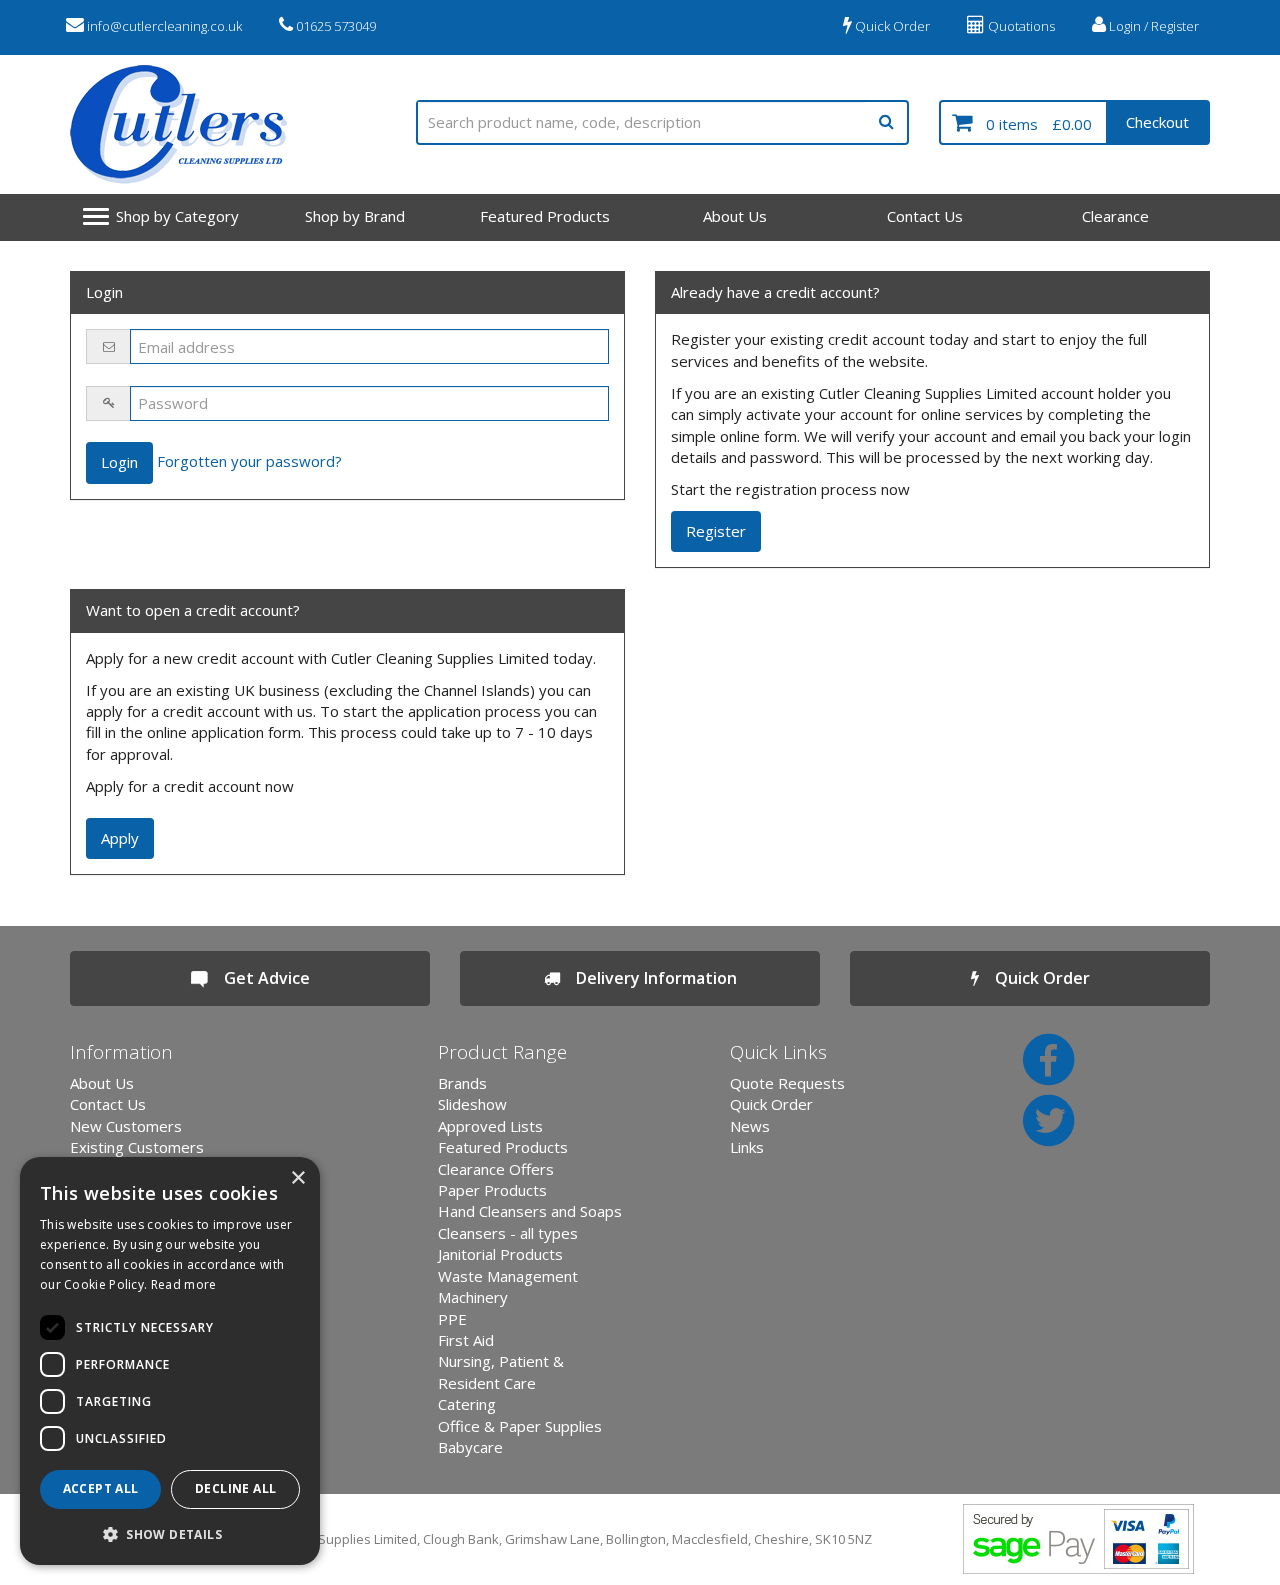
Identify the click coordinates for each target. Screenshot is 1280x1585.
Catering (467, 1404)
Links (747, 1147)
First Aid (466, 1340)
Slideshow (472, 1104)
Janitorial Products (500, 1254)
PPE (452, 1319)
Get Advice (259, 978)
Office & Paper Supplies (520, 1426)
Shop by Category (177, 216)
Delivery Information (648, 978)
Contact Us (925, 216)
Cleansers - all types (508, 1233)
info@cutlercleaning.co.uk (163, 26)
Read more (184, 1284)
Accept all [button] (101, 1488)
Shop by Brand (355, 216)
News (750, 1126)
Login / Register (1152, 26)
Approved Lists (490, 1126)
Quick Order (891, 26)
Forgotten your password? (249, 461)
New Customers (126, 1126)
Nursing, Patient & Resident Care (501, 1371)
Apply (120, 838)
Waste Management (508, 1276)
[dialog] (170, 1361)
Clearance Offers (496, 1169)
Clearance (1115, 216)
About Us (735, 216)
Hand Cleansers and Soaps (530, 1211)
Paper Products (492, 1190)
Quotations (1020, 26)
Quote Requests (787, 1083)
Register (716, 531)
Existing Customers (137, 1147)
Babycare (470, 1447)
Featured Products (545, 216)
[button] (170, 1533)
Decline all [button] (235, 1488)
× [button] (297, 1178)
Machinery (473, 1297)
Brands (462, 1083)
